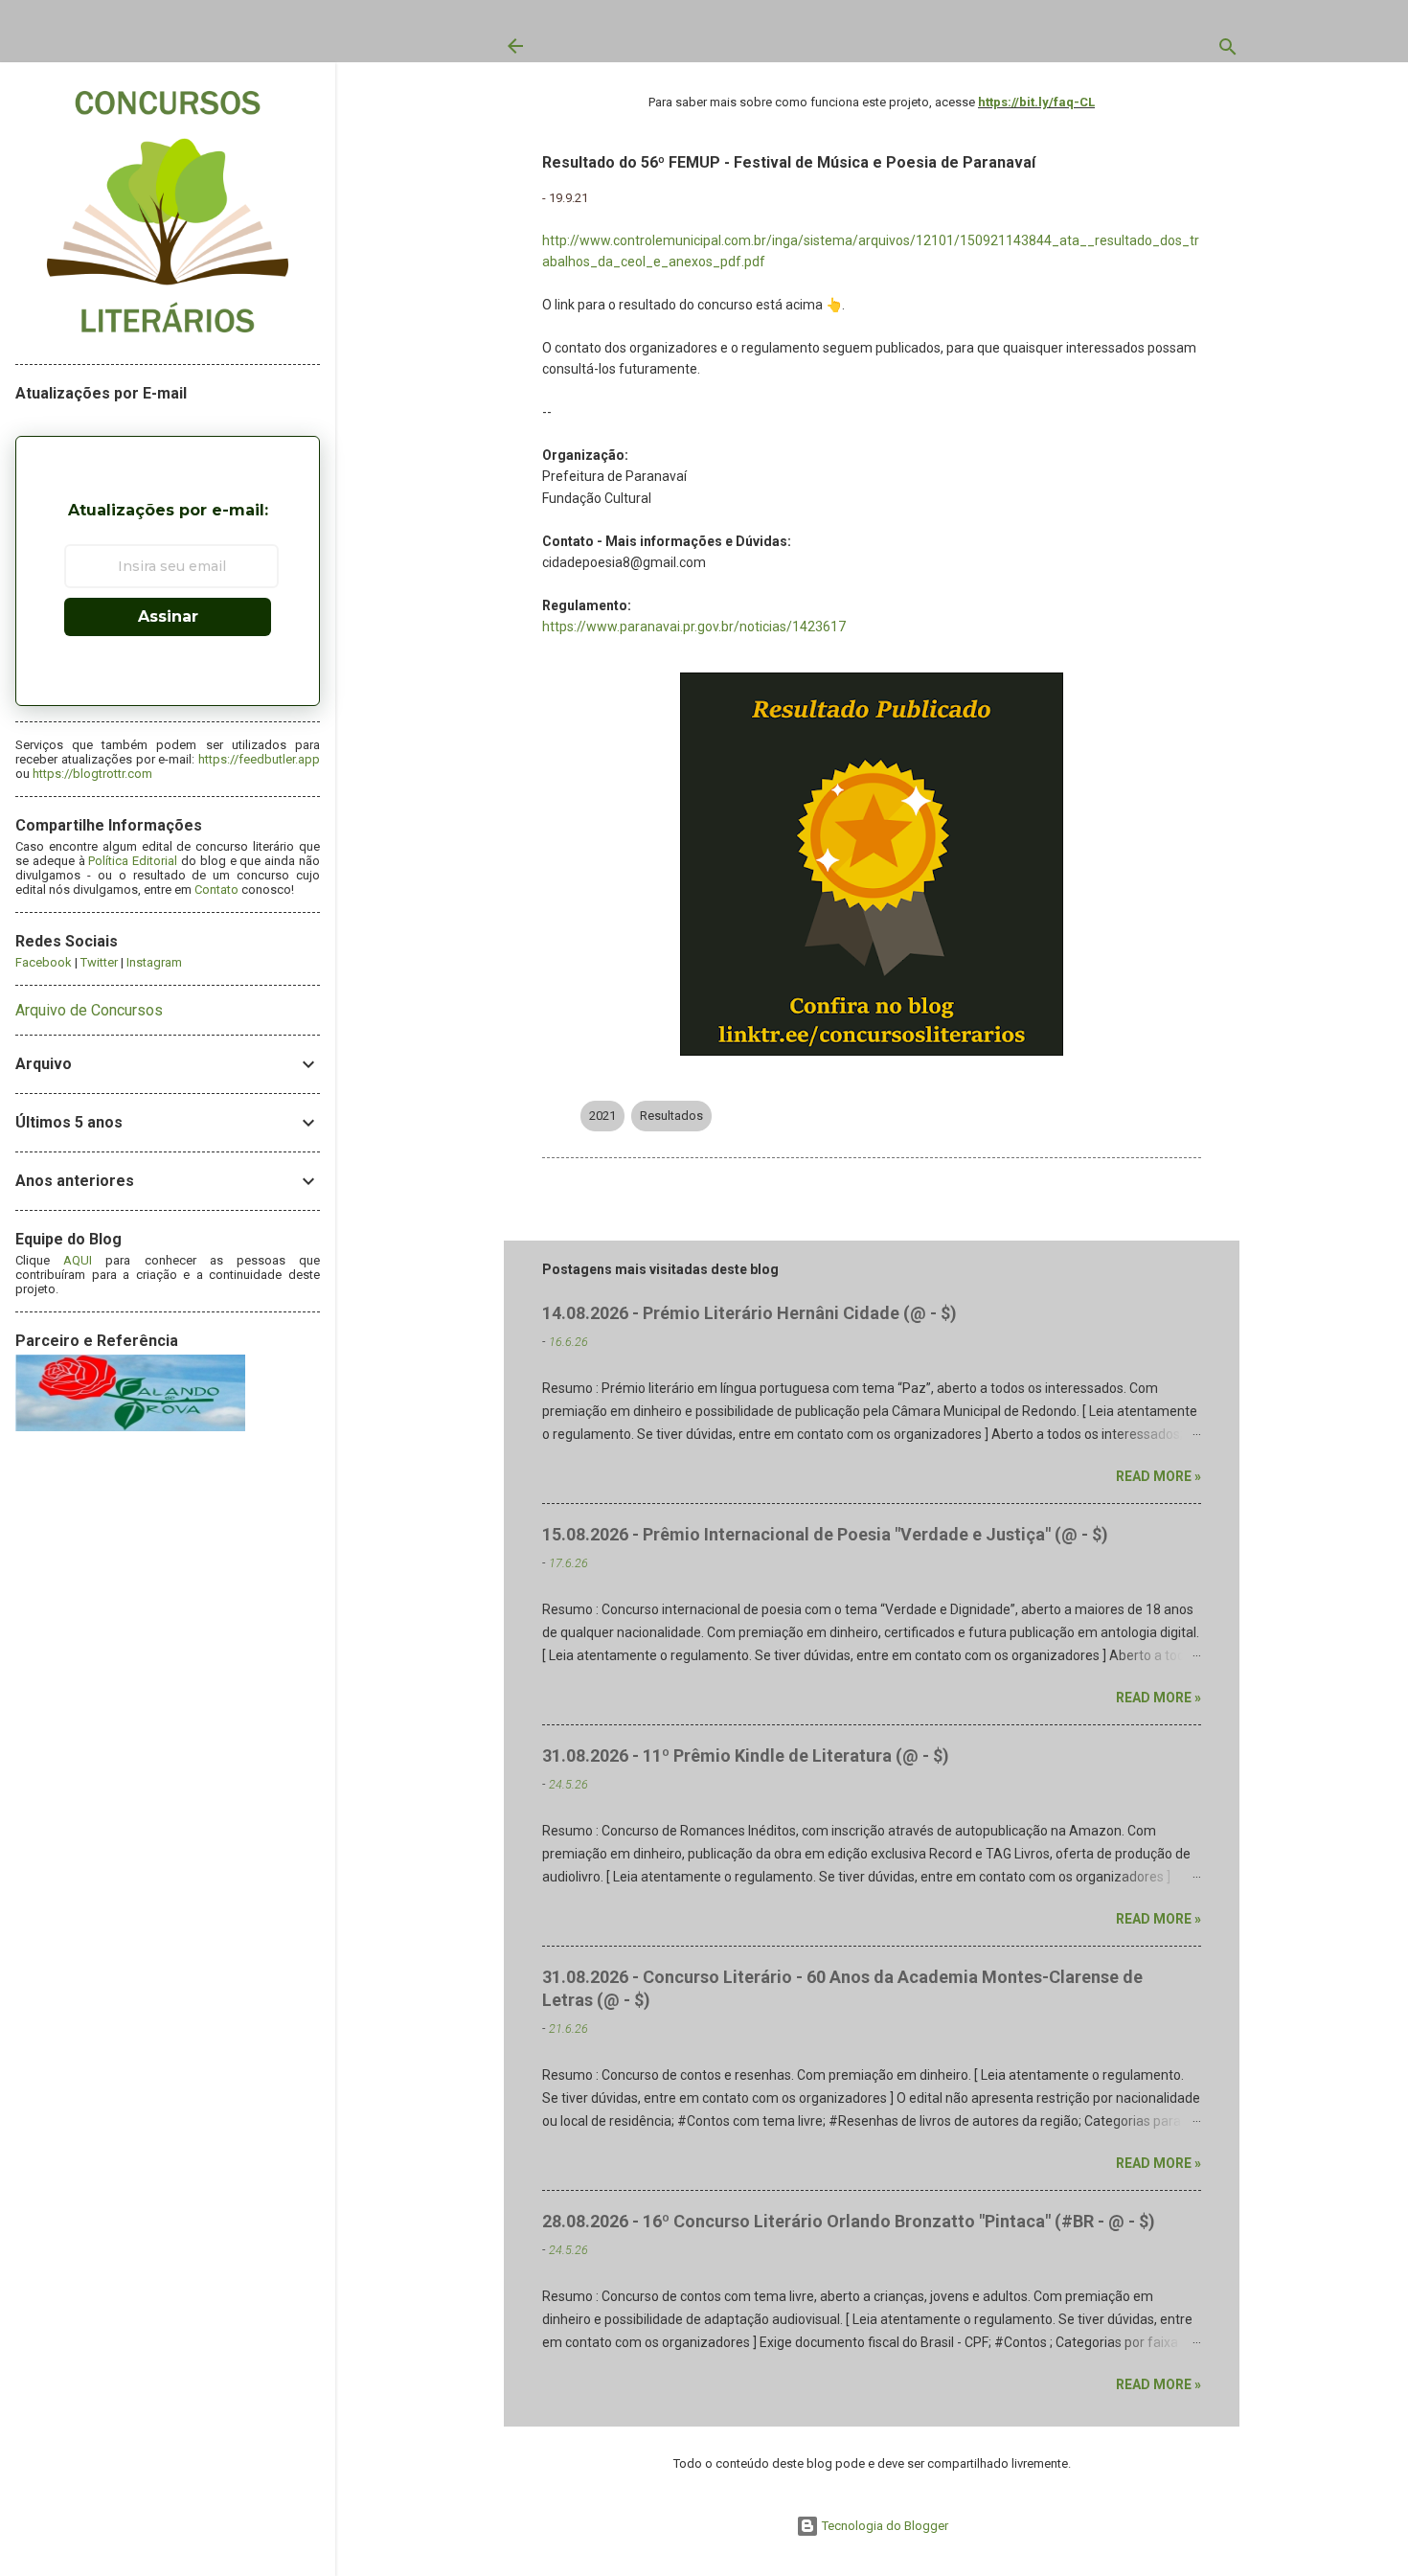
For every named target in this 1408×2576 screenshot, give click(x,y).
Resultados (671, 1116)
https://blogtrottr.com (92, 774)
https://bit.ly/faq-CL (1036, 102)
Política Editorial (133, 861)
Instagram (154, 962)
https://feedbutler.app (259, 759)
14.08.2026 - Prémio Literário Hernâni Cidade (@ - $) (749, 1313)
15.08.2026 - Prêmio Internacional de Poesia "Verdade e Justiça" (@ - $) (825, 1534)
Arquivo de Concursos (89, 1010)
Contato (216, 889)
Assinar (168, 616)
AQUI (78, 1260)
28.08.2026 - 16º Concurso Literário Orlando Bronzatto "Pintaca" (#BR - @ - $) (849, 2221)
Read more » (1158, 1476)
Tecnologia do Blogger (884, 2526)
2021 (602, 1116)
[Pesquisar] (1228, 51)
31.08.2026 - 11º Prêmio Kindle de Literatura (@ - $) (746, 1755)
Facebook (44, 962)
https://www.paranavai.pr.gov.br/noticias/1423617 (694, 627)
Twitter (99, 962)
